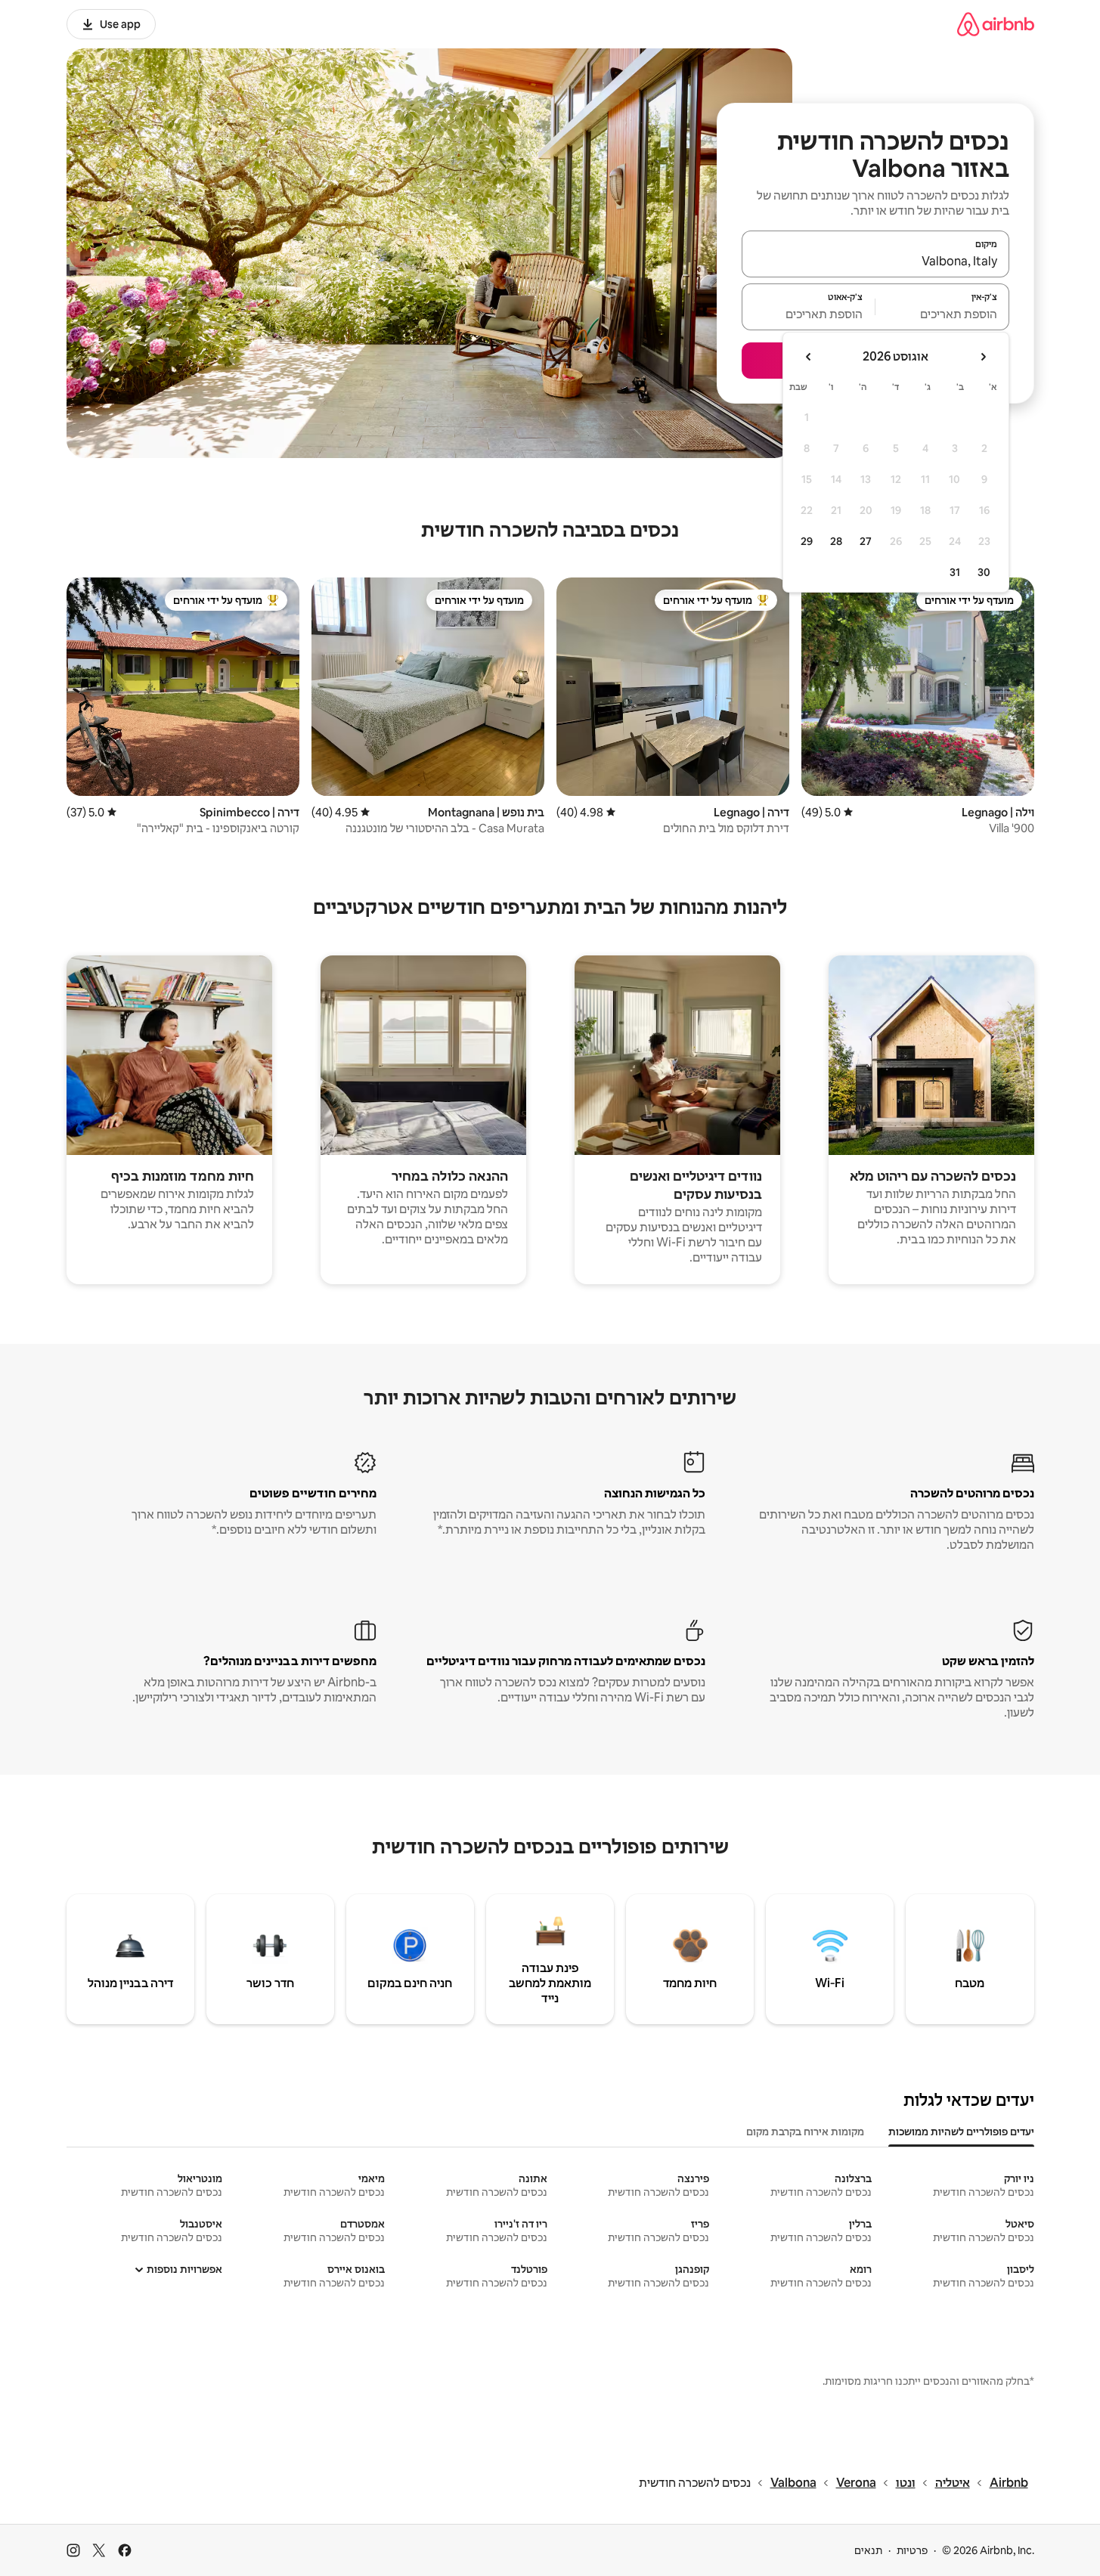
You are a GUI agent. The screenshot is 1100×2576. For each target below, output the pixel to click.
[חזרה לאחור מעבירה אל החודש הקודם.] (983, 357)
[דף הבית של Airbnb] (996, 24)
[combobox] (875, 261)
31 (955, 572)
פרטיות (912, 2550)
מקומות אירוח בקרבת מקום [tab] (805, 2132)
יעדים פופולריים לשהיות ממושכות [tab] (961, 2132)
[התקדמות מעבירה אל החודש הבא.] (809, 357)
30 (984, 572)
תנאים (868, 2550)
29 (807, 541)
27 (866, 541)
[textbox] (942, 314)
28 (836, 541)
